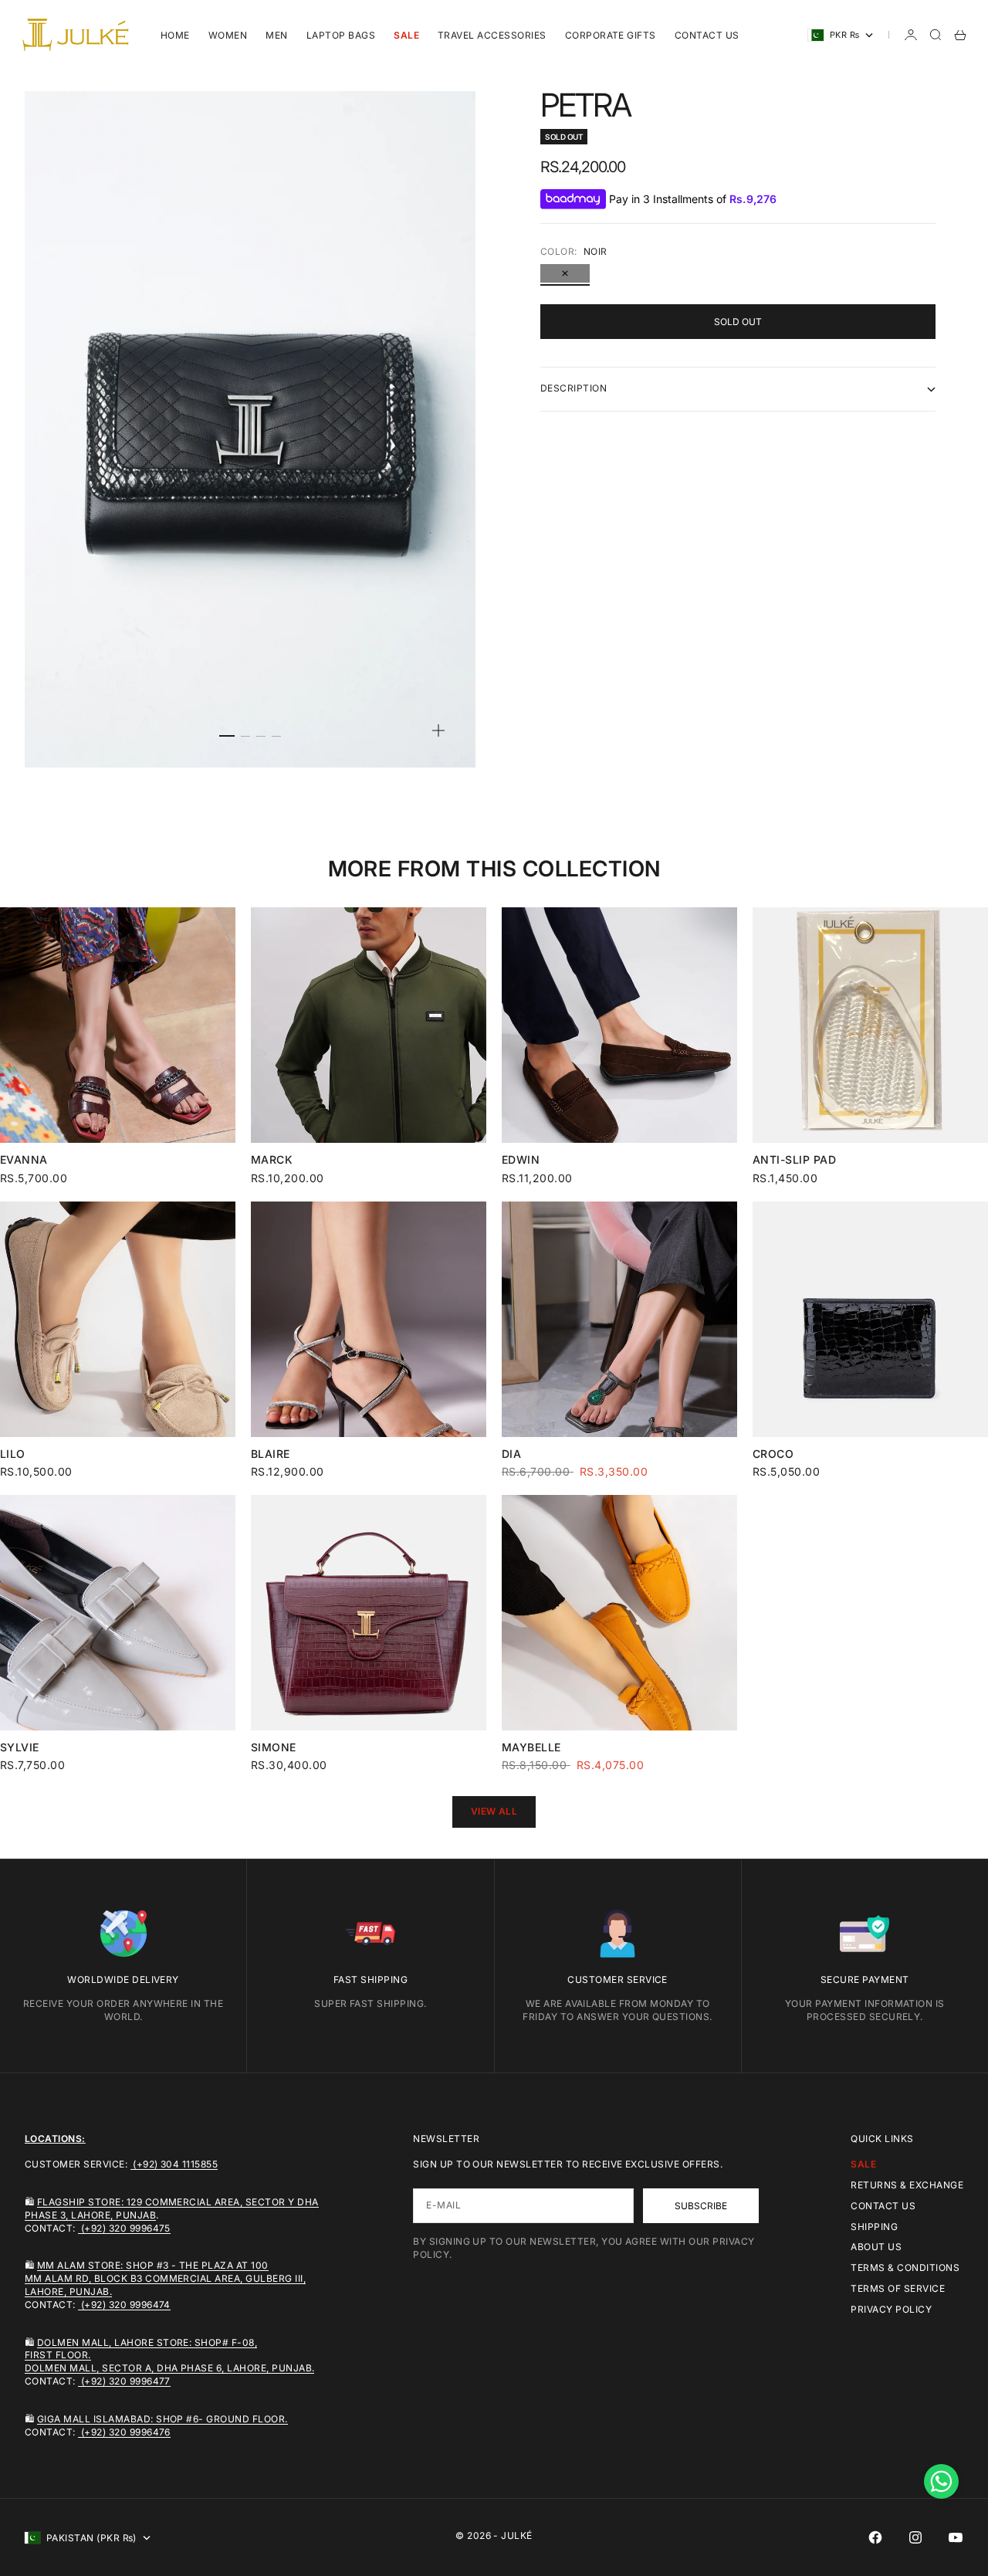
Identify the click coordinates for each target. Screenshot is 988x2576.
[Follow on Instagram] (915, 2537)
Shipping (874, 2227)
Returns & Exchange (907, 2185)
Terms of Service (898, 2288)
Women (228, 35)
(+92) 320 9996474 (124, 2305)
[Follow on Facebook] (875, 2537)
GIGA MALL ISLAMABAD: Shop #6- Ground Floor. (162, 2419)
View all (494, 1811)
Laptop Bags (341, 35)
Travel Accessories (492, 35)
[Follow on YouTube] (956, 2537)
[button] (941, 2481)
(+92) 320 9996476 (124, 2432)
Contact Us (707, 35)
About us (876, 2247)
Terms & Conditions (905, 2268)
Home (175, 35)
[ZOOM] (438, 730)
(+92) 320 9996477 (124, 2381)
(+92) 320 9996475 (124, 2228)
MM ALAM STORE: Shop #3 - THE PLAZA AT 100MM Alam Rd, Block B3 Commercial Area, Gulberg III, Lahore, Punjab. (165, 2278)
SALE (406, 35)
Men (276, 35)
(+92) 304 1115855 (174, 2164)
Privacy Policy (891, 2309)
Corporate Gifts (611, 35)
